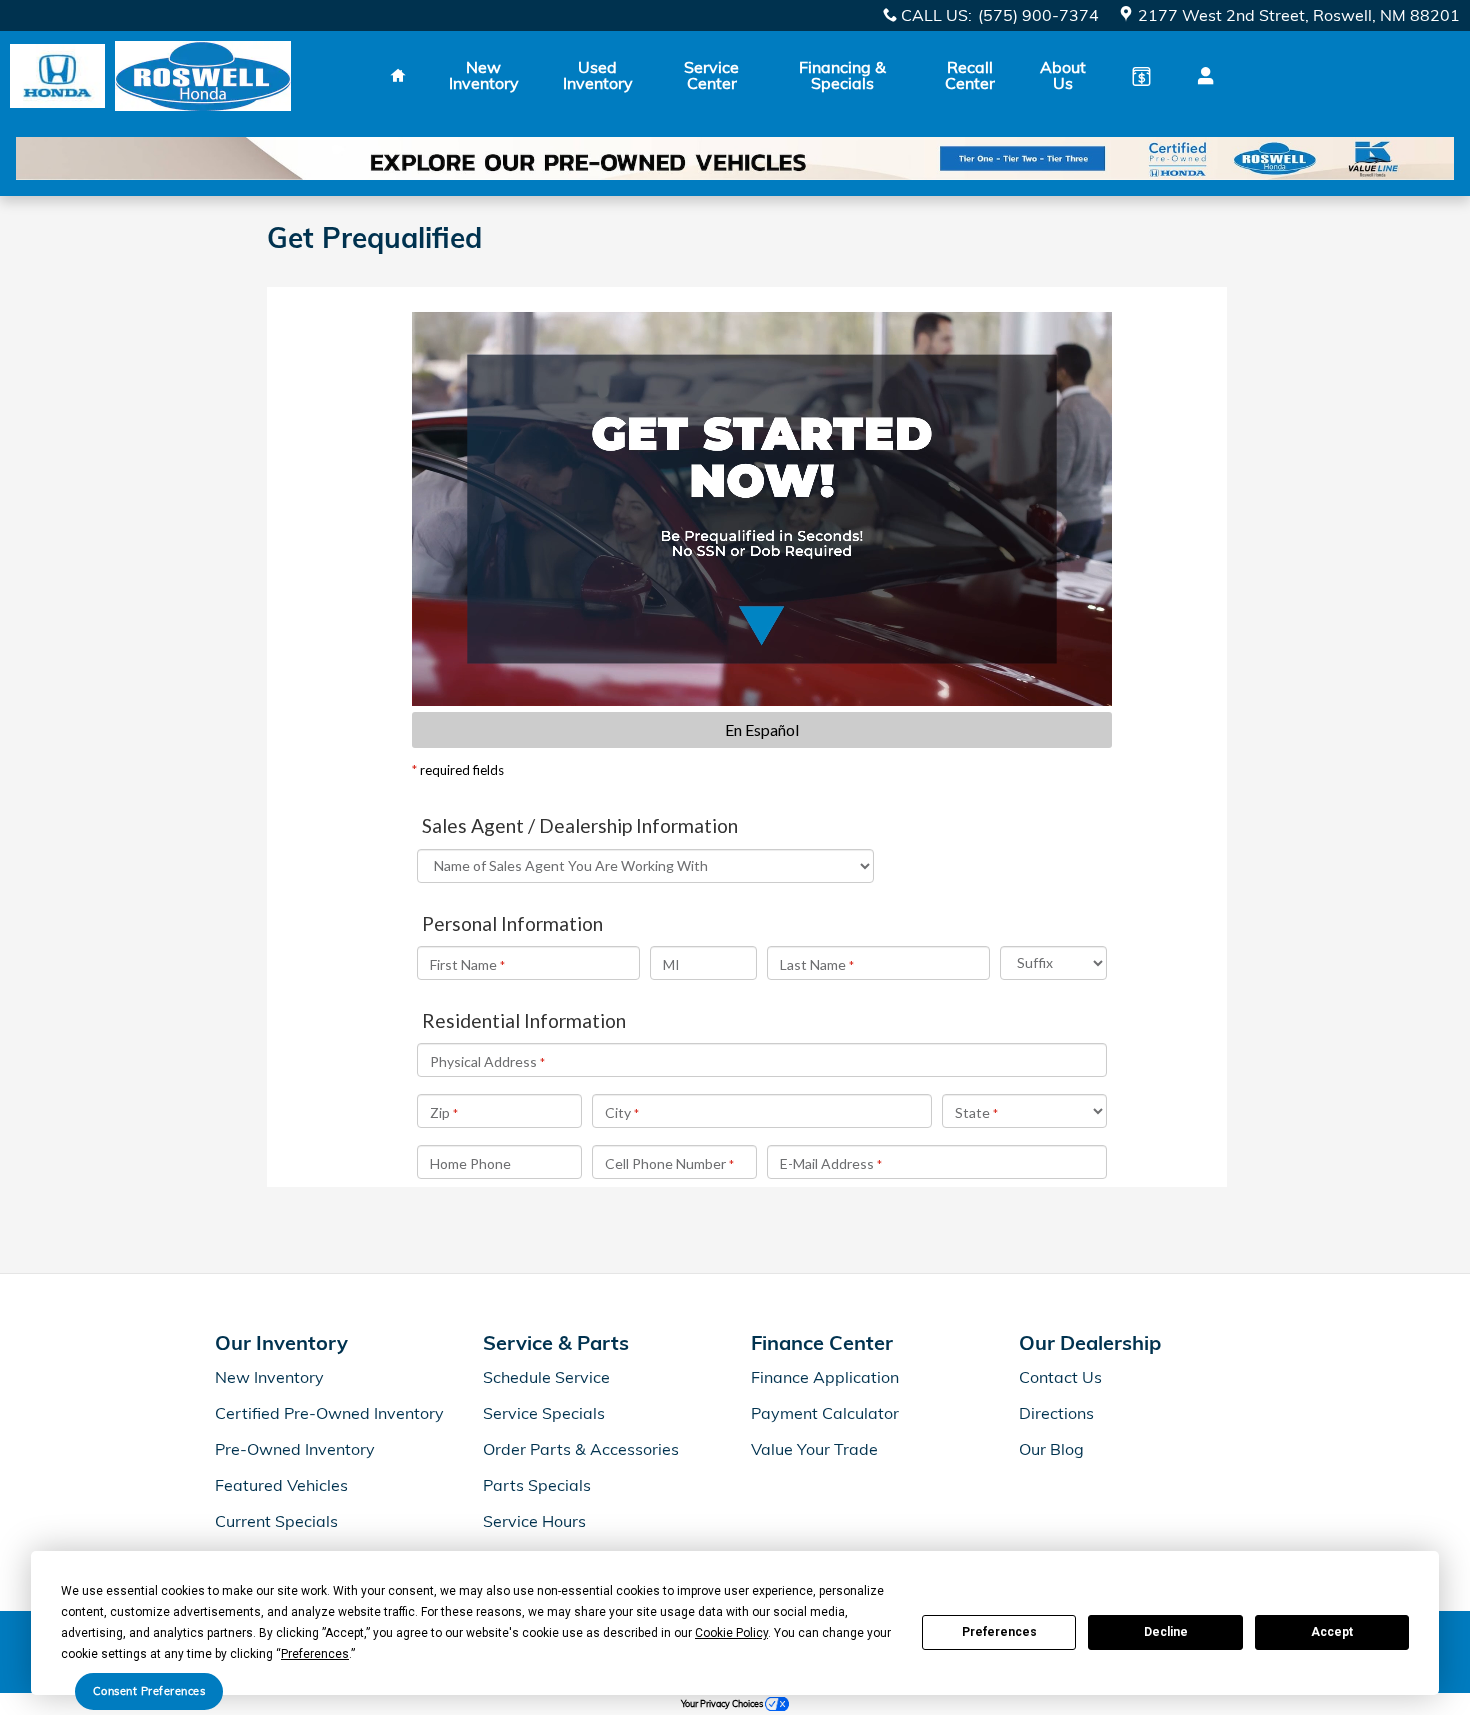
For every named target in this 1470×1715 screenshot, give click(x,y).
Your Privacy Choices (723, 1703)
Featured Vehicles (281, 1485)
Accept (1332, 1632)
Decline (1166, 1632)
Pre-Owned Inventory (295, 1449)
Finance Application (825, 1377)
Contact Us (1060, 1377)
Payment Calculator (825, 1413)
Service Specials (544, 1413)
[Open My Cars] (1200, 76)
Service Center (711, 75)
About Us (1063, 75)
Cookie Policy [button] (731, 1633)
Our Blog (1051, 1449)
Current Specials (276, 1521)
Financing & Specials (842, 75)
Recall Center (970, 75)
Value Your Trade (814, 1449)
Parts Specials (537, 1485)
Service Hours (534, 1521)
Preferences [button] (315, 1654)
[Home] (57, 76)
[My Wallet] (1141, 76)
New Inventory (484, 75)
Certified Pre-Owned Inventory (329, 1413)
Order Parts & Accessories (581, 1449)
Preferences (999, 1632)
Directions (1056, 1413)
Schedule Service (546, 1377)
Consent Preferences (149, 1691)
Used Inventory (598, 75)
